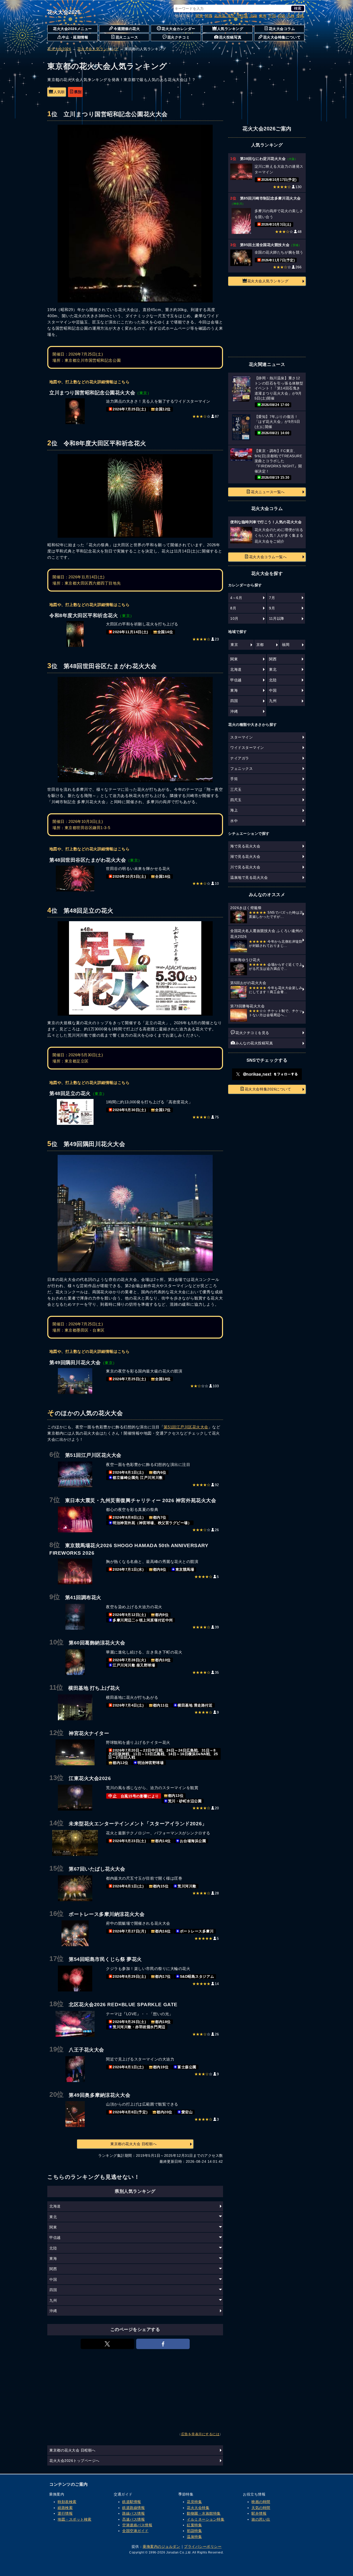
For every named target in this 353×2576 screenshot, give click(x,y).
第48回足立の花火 (80, 911)
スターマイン (241, 737)
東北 (231, 16)
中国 (272, 16)
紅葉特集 (194, 2525)
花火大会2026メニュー (72, 29)
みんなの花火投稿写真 (254, 1043)
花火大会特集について (282, 37)
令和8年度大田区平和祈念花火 (97, 443)
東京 (234, 645)
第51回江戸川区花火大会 (186, 1427)
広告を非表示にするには (200, 2434)
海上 (234, 810)
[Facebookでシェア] (163, 2344)
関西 (209, 16)
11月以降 (277, 618)
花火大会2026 (64, 12)
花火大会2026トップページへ (74, 2461)
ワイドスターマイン (247, 748)
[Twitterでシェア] (107, 2344)
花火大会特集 (198, 2508)
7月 (272, 598)
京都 (260, 645)
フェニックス (241, 769)
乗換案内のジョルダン (161, 2547)
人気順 (59, 92)
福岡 (286, 645)
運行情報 (65, 2513)
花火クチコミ (178, 37)
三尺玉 (236, 789)
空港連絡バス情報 (137, 2525)
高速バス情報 (133, 2519)
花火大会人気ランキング (98, 49)
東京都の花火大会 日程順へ (133, 2144)
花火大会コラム (282, 29)
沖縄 (300, 16)
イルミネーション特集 (206, 2519)
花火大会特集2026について (268, 1089)
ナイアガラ (240, 758)
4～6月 (236, 598)
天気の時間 (261, 2508)
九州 (291, 16)
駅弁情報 (259, 2513)
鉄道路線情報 (133, 2508)
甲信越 (242, 16)
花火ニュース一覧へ (268, 492)
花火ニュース (127, 37)
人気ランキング (230, 29)
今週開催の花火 (127, 29)
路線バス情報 (133, 2513)
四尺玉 (236, 800)
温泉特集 (194, 2537)
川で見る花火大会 (245, 867)
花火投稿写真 (230, 37)
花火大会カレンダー (178, 29)
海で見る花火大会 (245, 846)
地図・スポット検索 (75, 2519)
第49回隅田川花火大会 (86, 1144)
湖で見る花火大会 (245, 857)
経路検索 (65, 2508)
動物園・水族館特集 (204, 2513)
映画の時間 (261, 2502)
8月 (233, 608)
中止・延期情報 (75, 37)
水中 (234, 821)
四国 (282, 16)
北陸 (254, 16)
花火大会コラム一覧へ (268, 557)
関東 (199, 16)
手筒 (234, 779)
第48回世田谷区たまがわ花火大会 (102, 666)
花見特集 (194, 2502)
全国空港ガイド (135, 2531)
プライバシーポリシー (203, 2547)
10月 (234, 618)
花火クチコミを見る (252, 1033)
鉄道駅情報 (132, 2502)
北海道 (220, 16)
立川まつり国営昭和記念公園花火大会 (108, 114)
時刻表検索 (67, 2502)
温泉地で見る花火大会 (249, 877)
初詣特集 (194, 2531)
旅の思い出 (261, 2519)
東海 (263, 16)
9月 (272, 608)
